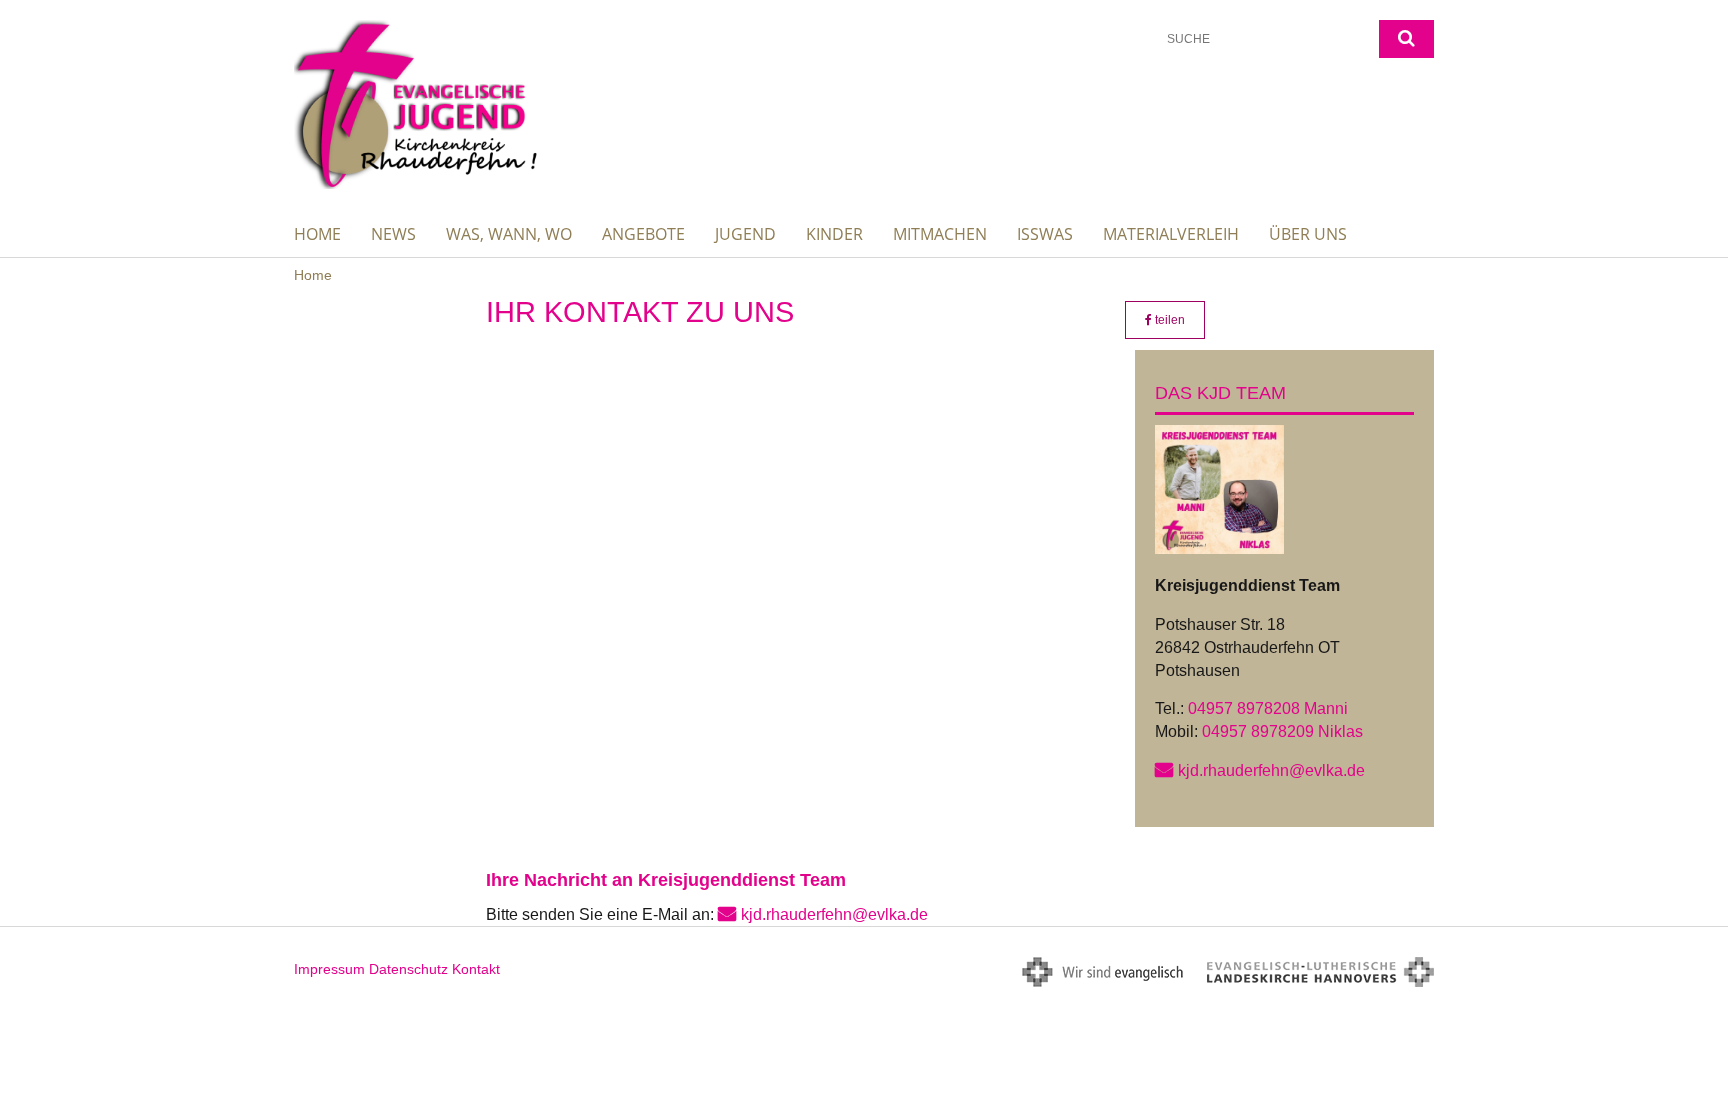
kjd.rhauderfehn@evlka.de (1271, 770)
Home (317, 234)
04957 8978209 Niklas (1282, 731)
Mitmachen (940, 234)
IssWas (1045, 234)
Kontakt (476, 969)
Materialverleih (1171, 234)
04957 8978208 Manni (1268, 708)
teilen (1168, 320)
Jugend (745, 234)
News (393, 234)
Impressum (329, 969)
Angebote (643, 234)
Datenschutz (408, 969)
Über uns (1308, 234)
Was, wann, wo (509, 234)
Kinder (834, 234)
